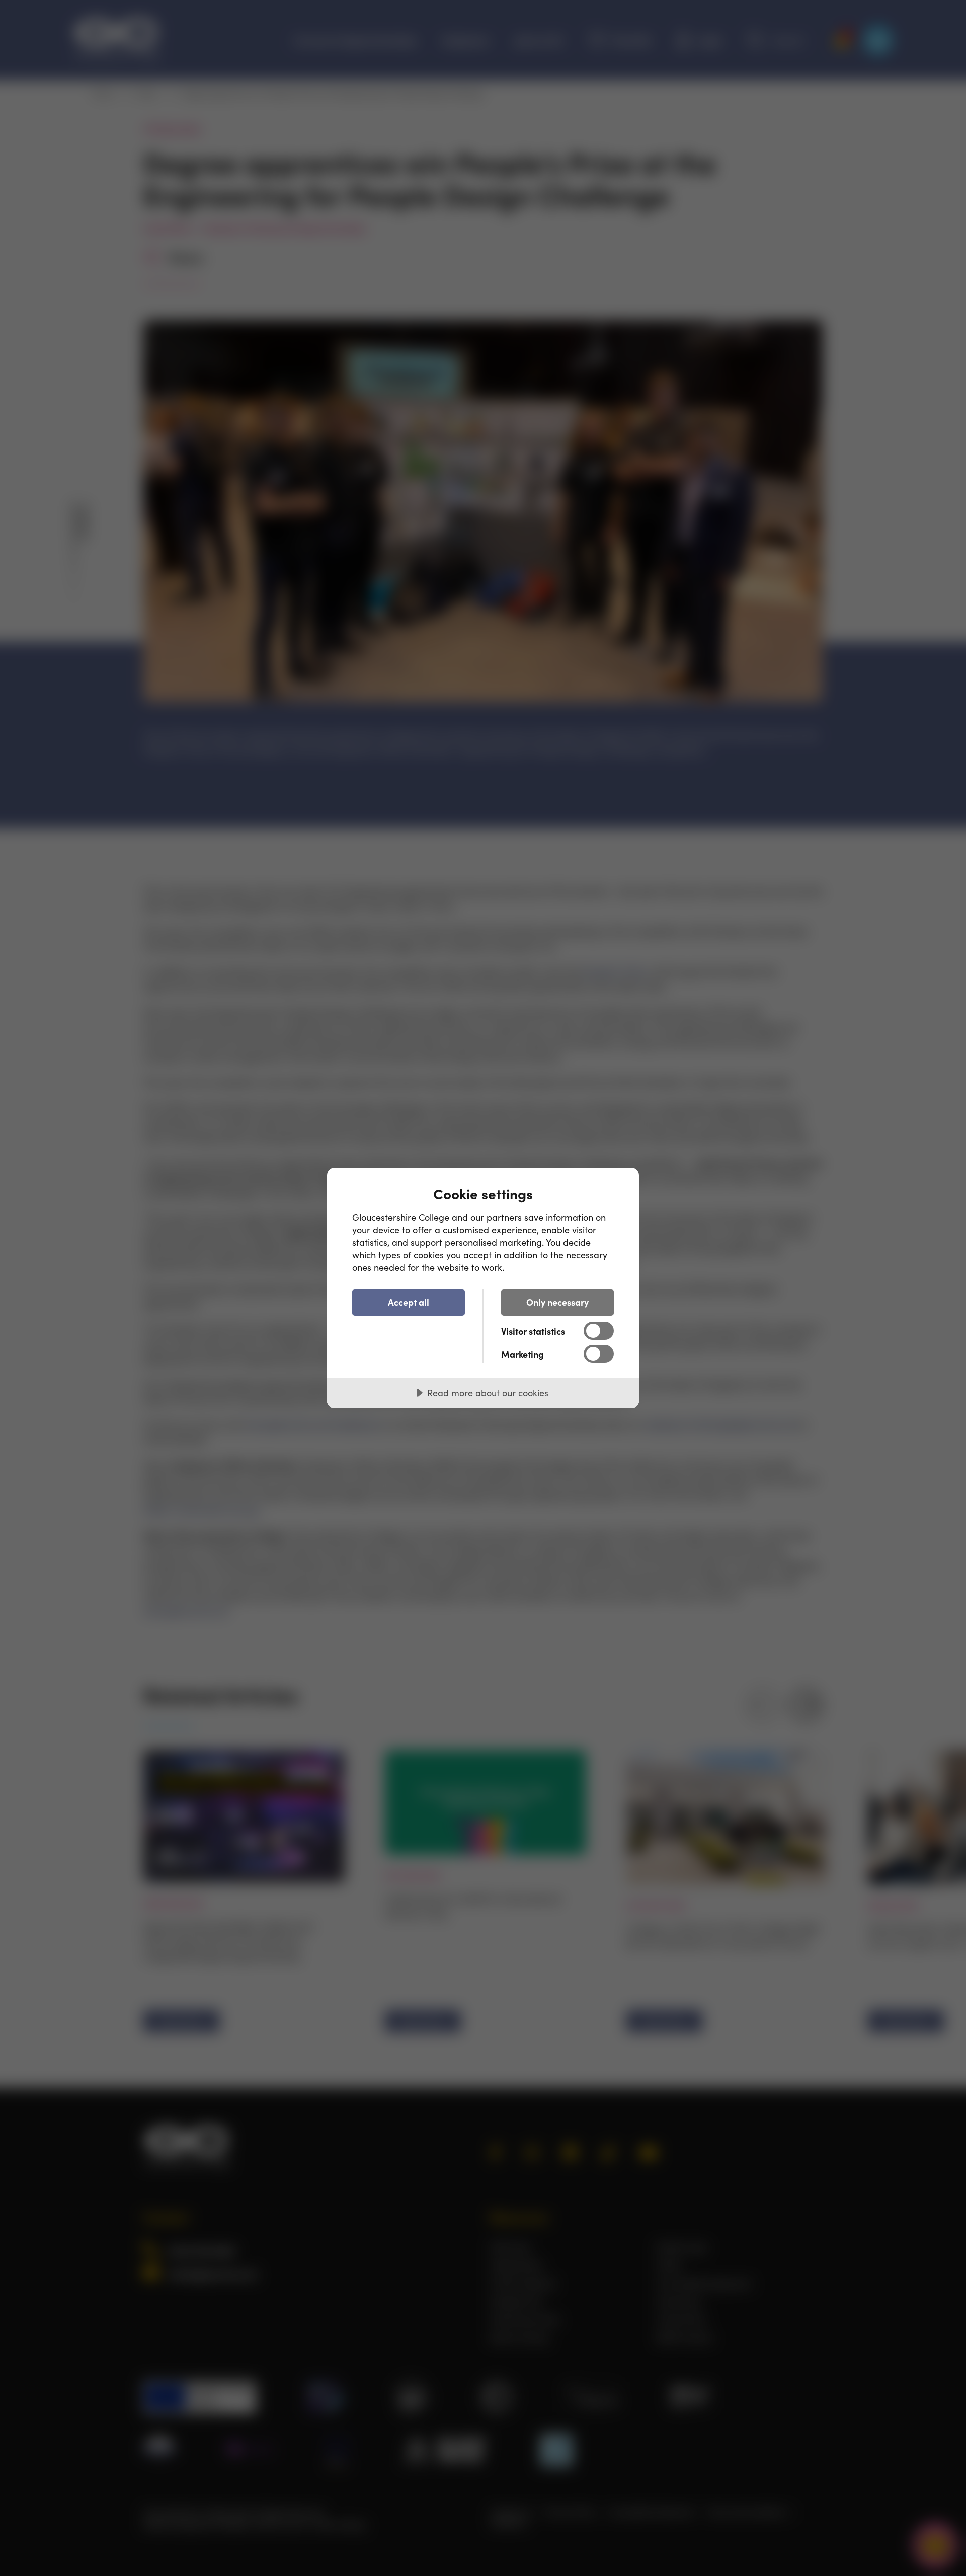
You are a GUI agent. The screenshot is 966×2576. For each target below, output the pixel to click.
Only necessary (557, 1302)
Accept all (409, 1302)
